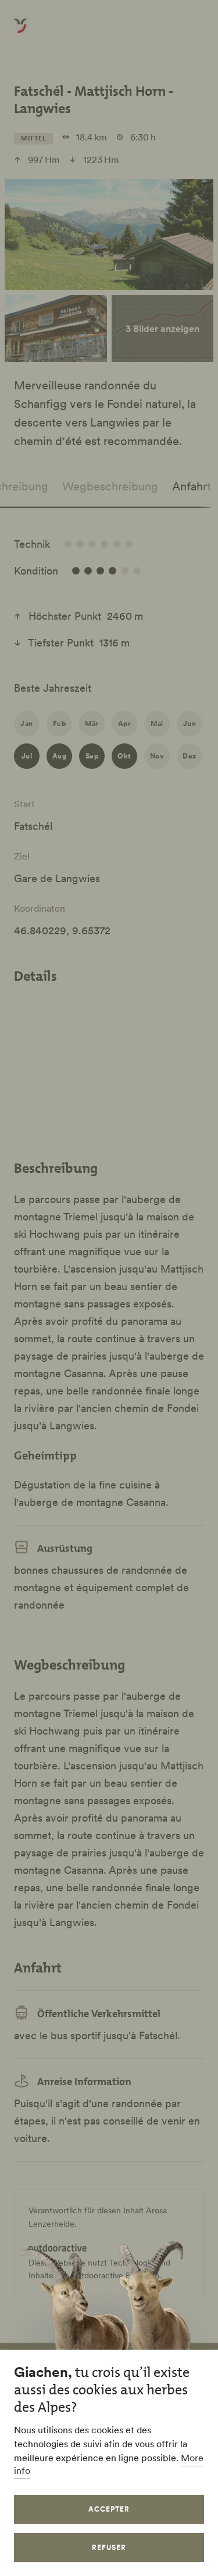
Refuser (109, 2547)
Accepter (109, 2509)
